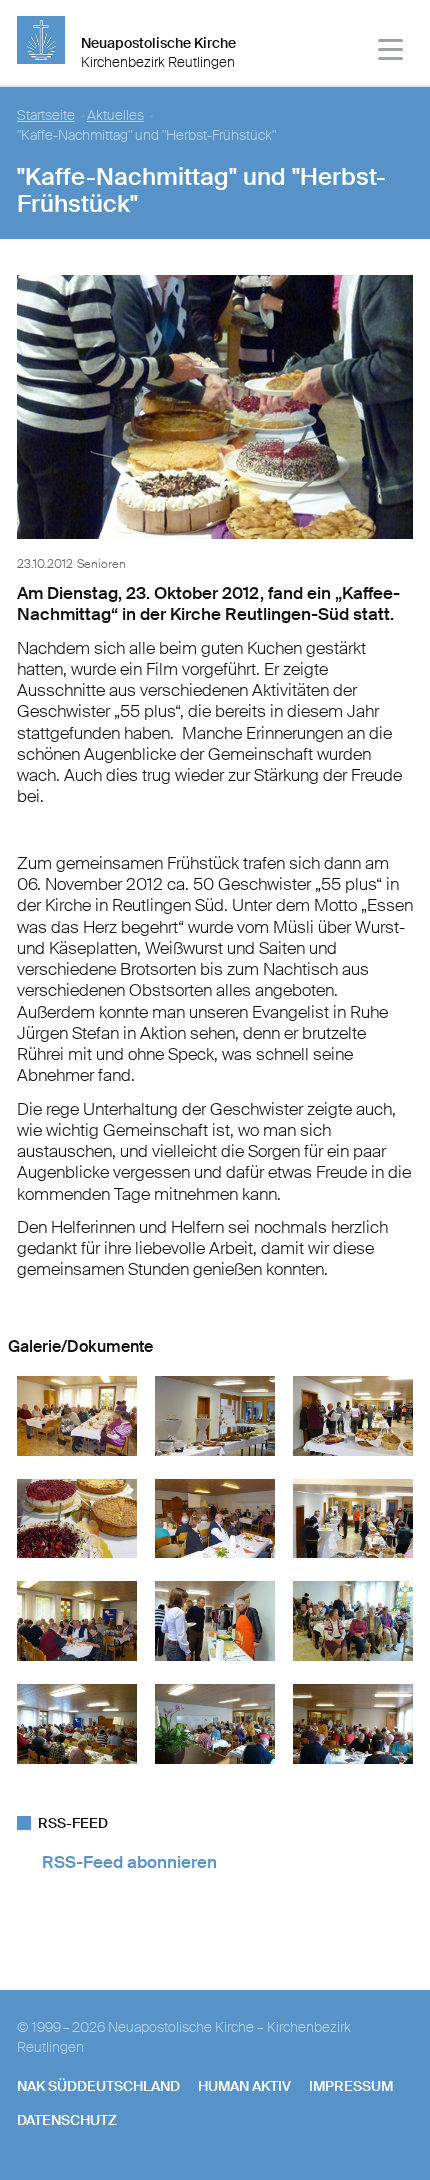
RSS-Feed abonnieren (129, 1862)
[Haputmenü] (391, 52)
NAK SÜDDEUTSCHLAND (98, 2086)
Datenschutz (67, 2120)
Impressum (351, 2086)
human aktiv (244, 2086)
